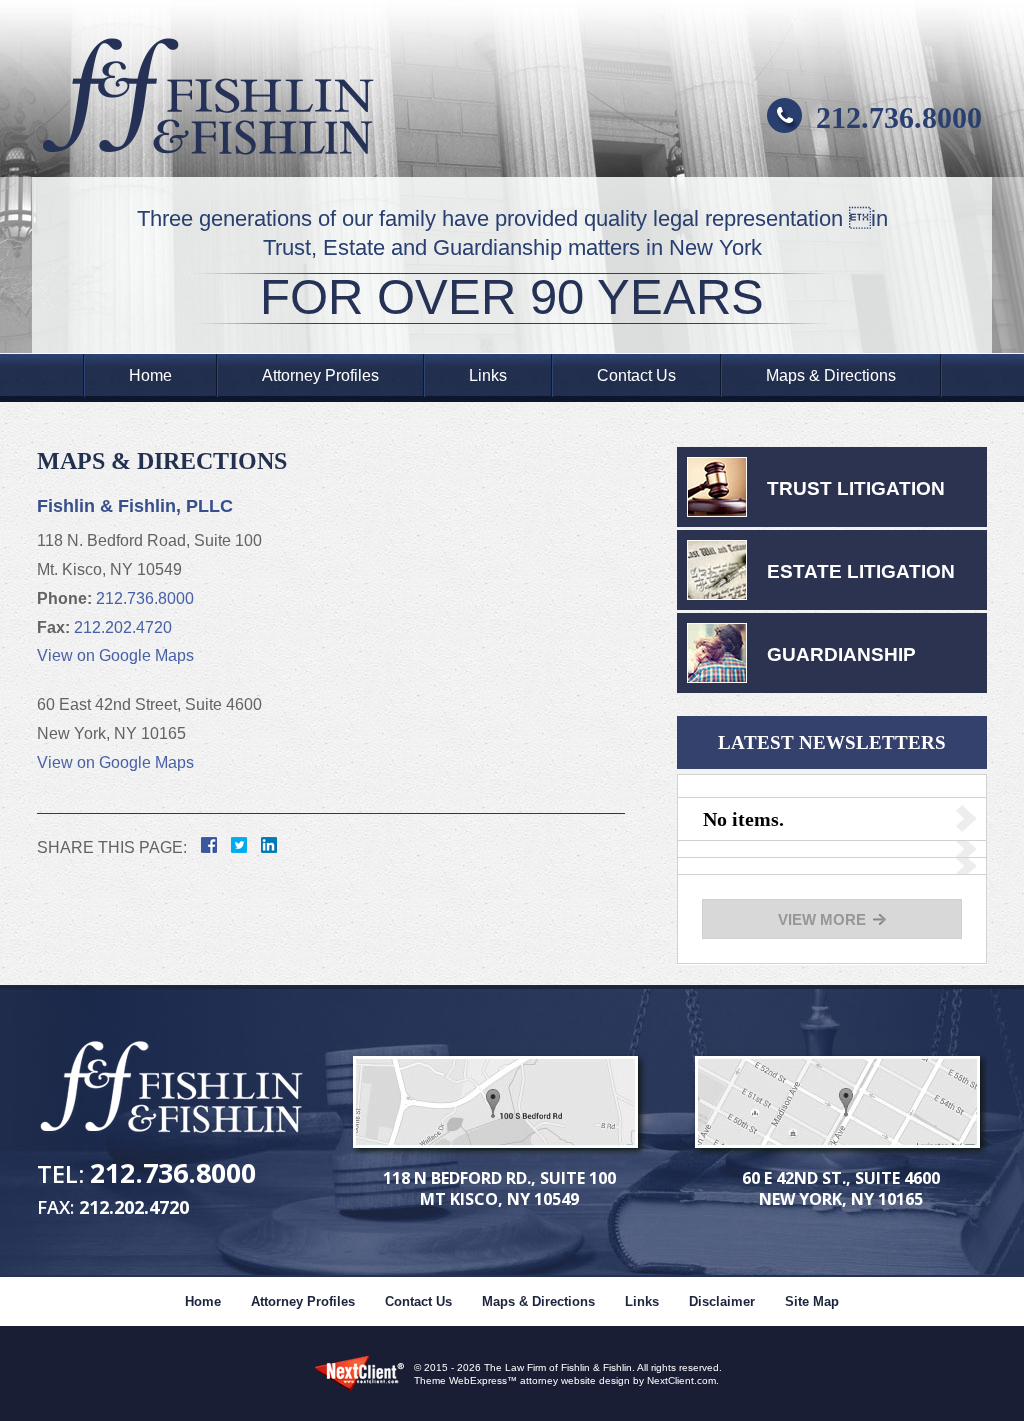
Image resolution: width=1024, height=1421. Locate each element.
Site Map (812, 1301)
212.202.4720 (123, 627)
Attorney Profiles (320, 375)
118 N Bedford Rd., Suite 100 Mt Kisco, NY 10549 (499, 1188)
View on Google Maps (115, 655)
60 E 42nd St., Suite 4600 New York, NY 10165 (841, 1188)
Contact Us (636, 375)
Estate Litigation (861, 571)
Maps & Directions (831, 375)
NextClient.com (681, 1380)
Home (150, 375)
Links (488, 375)
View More (822, 919)
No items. (743, 819)
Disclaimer (722, 1301)
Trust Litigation (856, 488)
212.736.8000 (899, 118)
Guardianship (841, 654)
